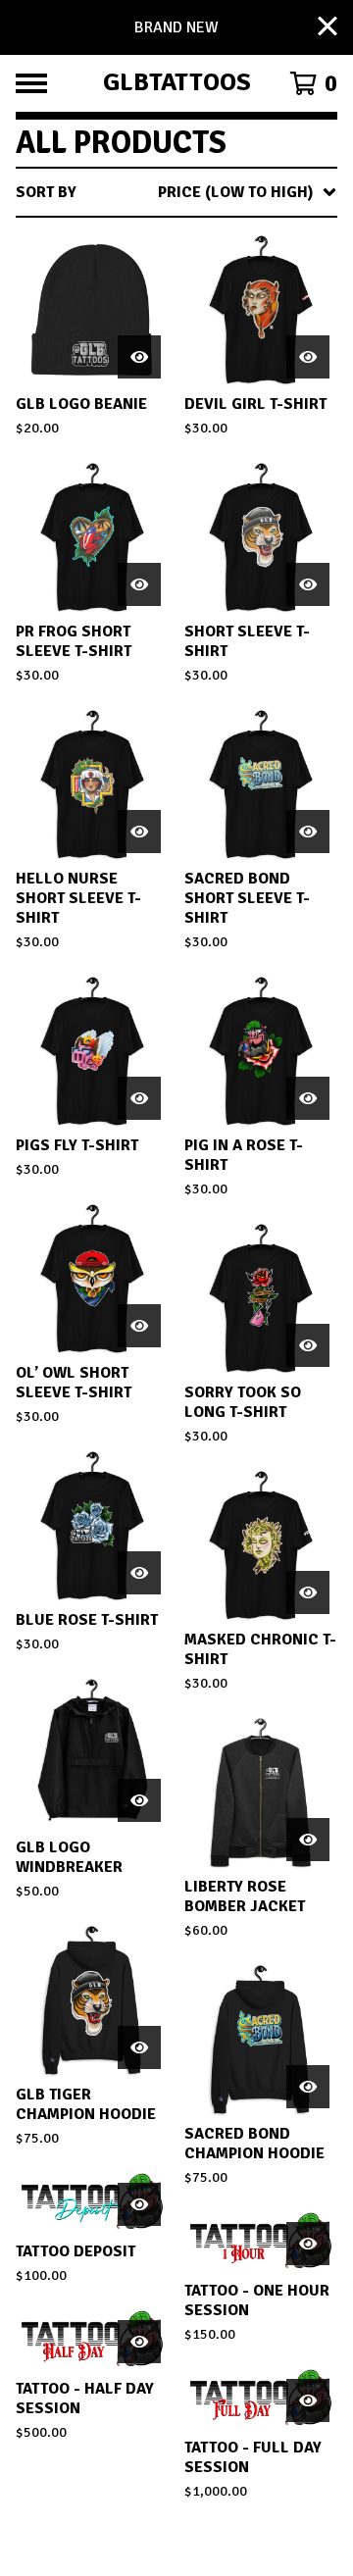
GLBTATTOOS (177, 83)
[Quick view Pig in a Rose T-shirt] (308, 1098)
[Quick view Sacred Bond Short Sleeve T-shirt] (308, 832)
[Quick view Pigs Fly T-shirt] (139, 1098)
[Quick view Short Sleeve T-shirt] (308, 584)
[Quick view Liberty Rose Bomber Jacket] (308, 1840)
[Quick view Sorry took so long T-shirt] (308, 1345)
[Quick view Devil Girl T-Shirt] (308, 357)
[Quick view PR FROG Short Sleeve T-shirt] (139, 584)
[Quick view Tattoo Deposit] (139, 2204)
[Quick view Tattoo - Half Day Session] (139, 2342)
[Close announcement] (328, 28)
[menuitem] (176, 192)
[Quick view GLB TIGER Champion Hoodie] (139, 2047)
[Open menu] (31, 83)
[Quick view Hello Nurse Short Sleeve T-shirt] (139, 832)
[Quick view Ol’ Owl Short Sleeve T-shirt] (139, 1326)
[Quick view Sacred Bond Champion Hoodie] (308, 2087)
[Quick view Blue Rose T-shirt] (139, 1573)
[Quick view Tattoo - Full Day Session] (308, 2400)
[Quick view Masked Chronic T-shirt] (308, 1592)
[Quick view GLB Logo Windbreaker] (139, 1800)
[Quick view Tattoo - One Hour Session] (308, 2244)
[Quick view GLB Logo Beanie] (139, 357)
